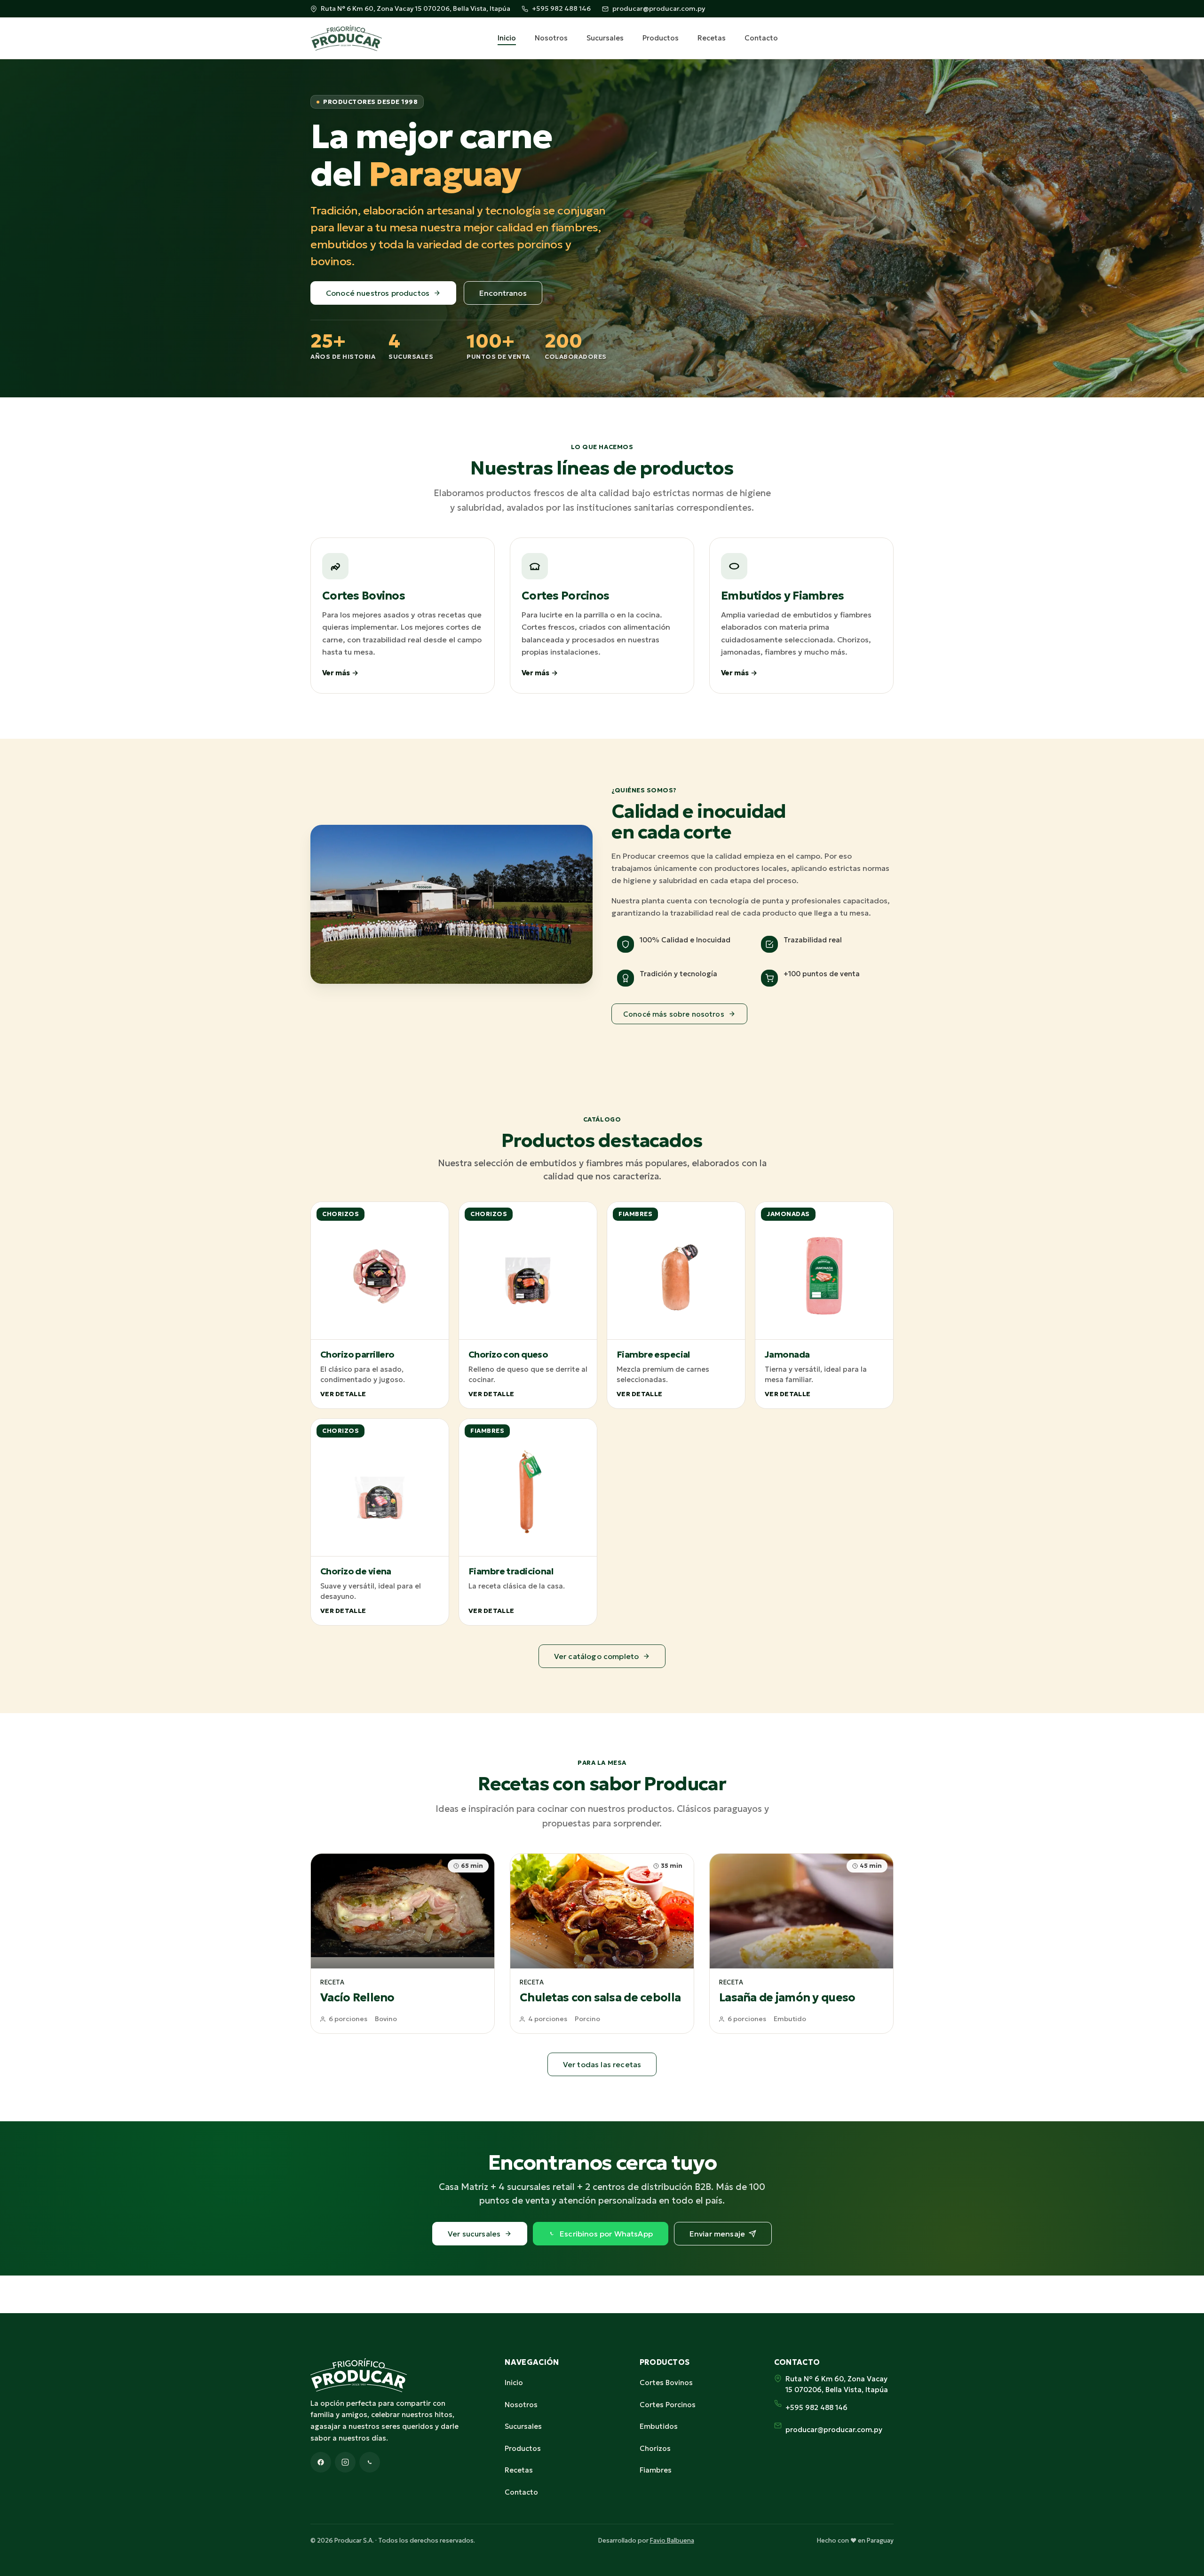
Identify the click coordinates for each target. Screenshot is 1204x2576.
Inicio (507, 38)
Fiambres (656, 2470)
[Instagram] (345, 2462)
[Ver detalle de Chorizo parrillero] (380, 1305)
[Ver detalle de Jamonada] (824, 1305)
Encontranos (503, 293)
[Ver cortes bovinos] (403, 616)
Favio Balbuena (672, 2540)
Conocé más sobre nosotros (674, 1014)
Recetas (712, 38)
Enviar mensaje (717, 2234)
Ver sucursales (474, 2234)
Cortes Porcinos (668, 2405)
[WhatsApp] (370, 2462)
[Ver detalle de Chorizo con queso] (528, 1305)
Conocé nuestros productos (378, 293)
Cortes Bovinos (666, 2382)
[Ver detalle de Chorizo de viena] (380, 1522)
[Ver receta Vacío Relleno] (403, 1944)
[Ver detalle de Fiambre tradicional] (528, 1522)
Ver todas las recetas (602, 2064)
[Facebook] (321, 2462)
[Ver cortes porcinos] (602, 616)
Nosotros (551, 38)
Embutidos (659, 2426)
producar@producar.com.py (659, 8)
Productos (661, 38)
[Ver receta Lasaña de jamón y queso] (801, 1944)
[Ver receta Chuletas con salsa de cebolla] (602, 1944)
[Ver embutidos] (801, 616)
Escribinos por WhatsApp (606, 2234)
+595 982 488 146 (561, 8)
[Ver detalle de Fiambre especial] (676, 1305)
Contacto (761, 38)
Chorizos (655, 2448)
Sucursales (605, 38)
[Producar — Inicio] (346, 38)
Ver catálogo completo (596, 1656)
